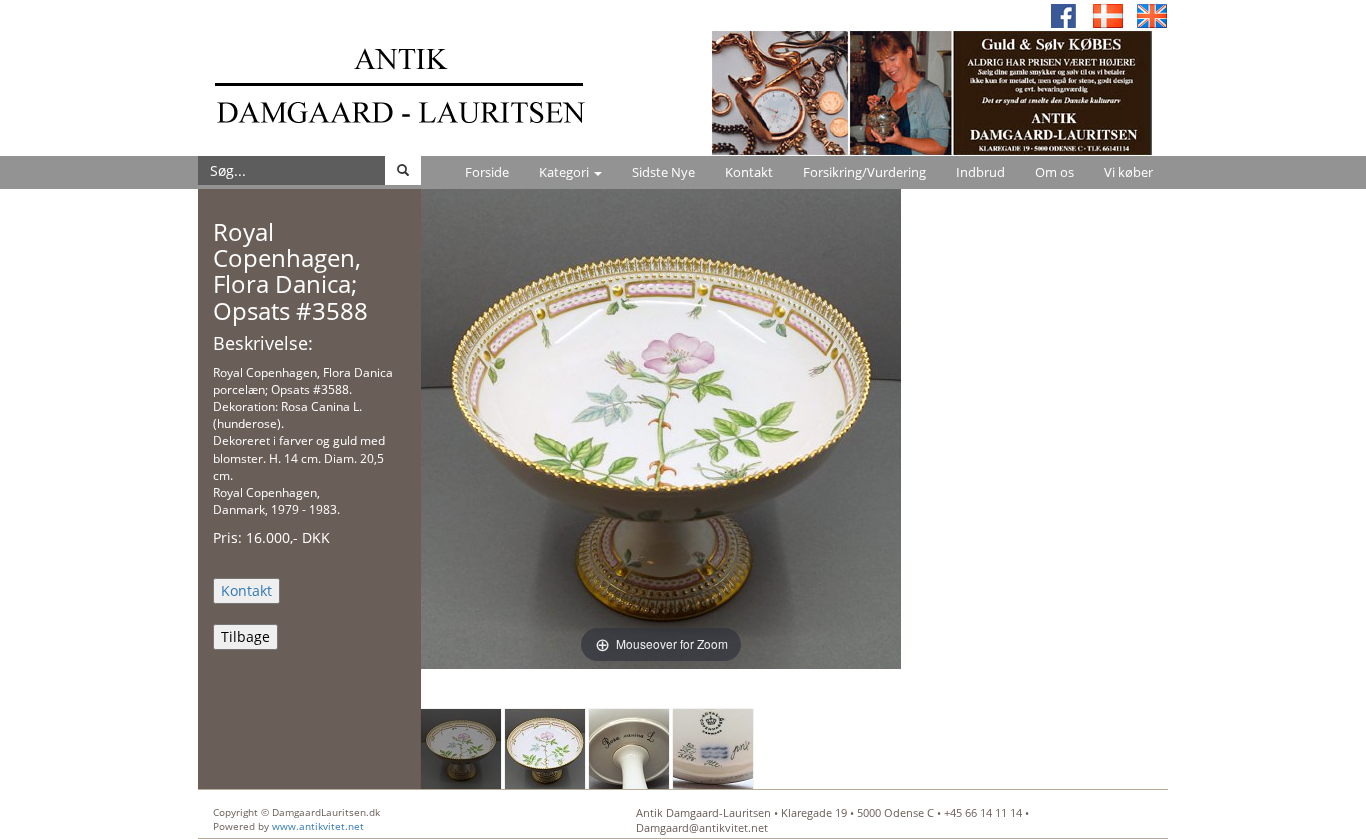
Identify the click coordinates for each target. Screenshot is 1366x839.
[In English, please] (1152, 14)
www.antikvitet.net (318, 826)
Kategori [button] (565, 172)
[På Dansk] (1108, 14)
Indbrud (980, 172)
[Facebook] (1064, 14)
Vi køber (1128, 172)
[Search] (403, 170)
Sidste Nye (663, 172)
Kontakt (749, 172)
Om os (1054, 172)
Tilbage (245, 636)
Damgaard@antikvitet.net (702, 827)
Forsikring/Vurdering (864, 172)
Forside (487, 172)
